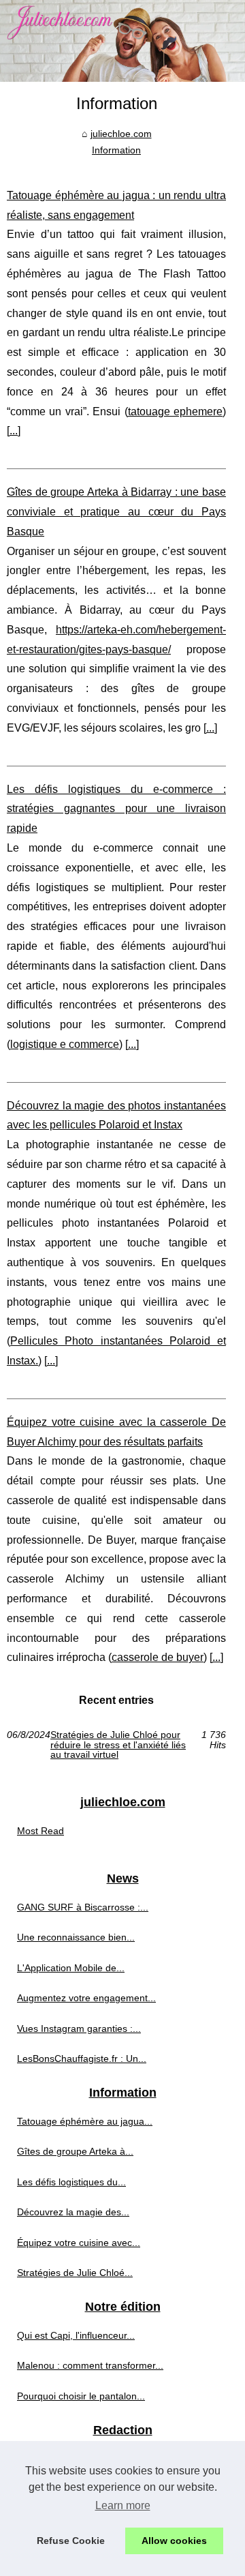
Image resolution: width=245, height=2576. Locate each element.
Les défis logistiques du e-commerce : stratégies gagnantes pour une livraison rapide (116, 809)
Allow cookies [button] (174, 2541)
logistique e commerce (65, 1044)
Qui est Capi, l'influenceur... (76, 2335)
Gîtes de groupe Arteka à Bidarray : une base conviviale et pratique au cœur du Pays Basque (116, 512)
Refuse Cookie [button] (71, 2541)
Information (116, 150)
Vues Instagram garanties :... (79, 2028)
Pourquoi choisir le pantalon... (81, 2396)
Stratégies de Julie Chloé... (75, 2273)
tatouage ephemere (175, 411)
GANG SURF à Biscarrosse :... (83, 1907)
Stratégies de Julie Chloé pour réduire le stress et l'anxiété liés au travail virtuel (118, 1744)
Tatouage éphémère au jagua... (85, 2121)
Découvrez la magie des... (73, 2212)
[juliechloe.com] (122, 41)
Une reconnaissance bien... (76, 1937)
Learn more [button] (123, 2505)
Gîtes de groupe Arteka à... (75, 2151)
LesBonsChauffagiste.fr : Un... (82, 2058)
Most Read (40, 1831)
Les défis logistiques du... (71, 2182)
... (14, 431)
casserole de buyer (158, 1657)
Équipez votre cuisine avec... (79, 2243)
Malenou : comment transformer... (90, 2365)
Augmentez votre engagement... (86, 1998)
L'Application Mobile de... (71, 1968)
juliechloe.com (121, 134)
